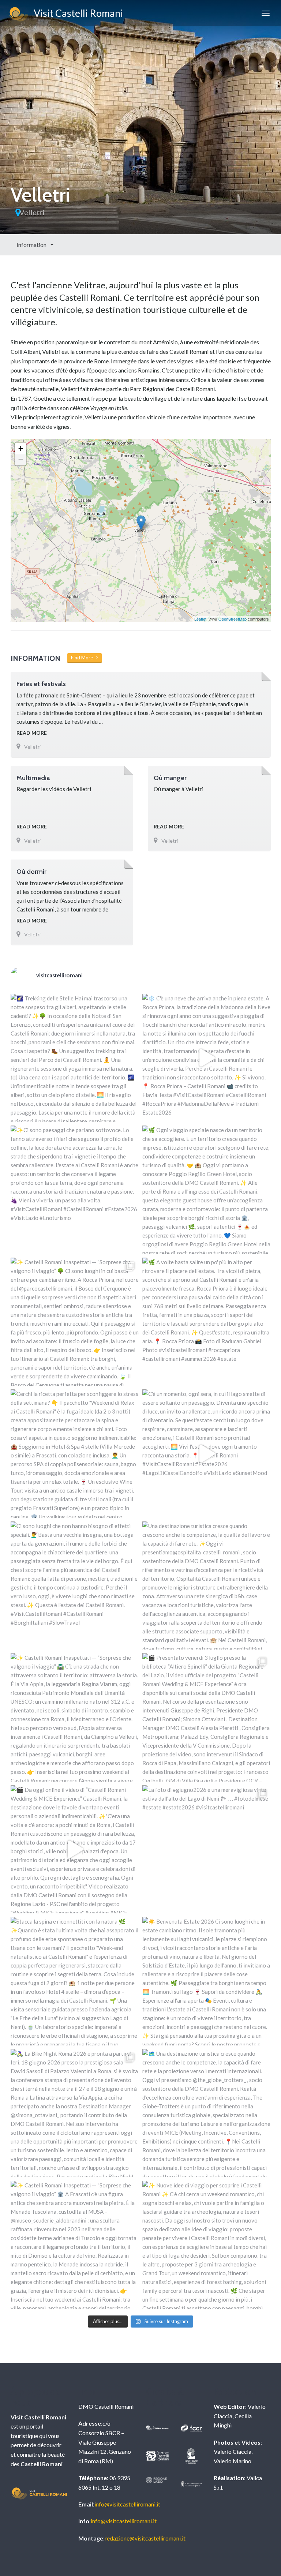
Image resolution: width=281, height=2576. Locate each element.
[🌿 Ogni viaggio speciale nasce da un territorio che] (207, 1190)
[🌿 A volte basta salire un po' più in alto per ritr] (207, 1322)
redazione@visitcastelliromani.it (145, 2538)
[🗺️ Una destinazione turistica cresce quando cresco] (207, 2113)
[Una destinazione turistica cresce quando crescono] (207, 1586)
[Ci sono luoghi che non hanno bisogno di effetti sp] (75, 1586)
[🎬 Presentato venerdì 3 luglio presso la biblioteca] (207, 1717)
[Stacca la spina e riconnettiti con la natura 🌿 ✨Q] (75, 1981)
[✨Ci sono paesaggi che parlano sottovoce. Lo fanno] (75, 1190)
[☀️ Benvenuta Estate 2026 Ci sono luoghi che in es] (207, 1981)
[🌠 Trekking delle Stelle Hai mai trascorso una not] (75, 1058)
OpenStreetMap (233, 619)
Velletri (32, 212)
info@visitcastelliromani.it (127, 2504)
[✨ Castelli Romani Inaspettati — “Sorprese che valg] (75, 1322)
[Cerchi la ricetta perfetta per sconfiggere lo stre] (75, 1454)
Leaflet (200, 619)
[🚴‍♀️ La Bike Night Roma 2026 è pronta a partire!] (75, 2113)
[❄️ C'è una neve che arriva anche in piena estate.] (207, 1058)
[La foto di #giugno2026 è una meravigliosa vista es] (207, 1849)
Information (32, 245)
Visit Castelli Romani (76, 13)
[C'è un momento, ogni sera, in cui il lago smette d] (207, 1454)
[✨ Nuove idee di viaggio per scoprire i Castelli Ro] (207, 2245)
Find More (84, 658)
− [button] (21, 459)
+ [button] (21, 448)
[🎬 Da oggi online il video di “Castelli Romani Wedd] (75, 1849)
